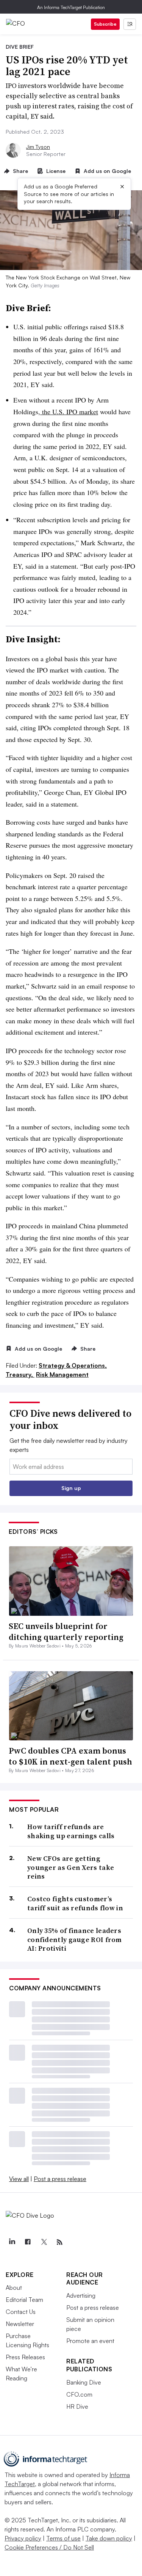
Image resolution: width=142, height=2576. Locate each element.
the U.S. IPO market (69, 412)
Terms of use (63, 2538)
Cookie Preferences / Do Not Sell (49, 2547)
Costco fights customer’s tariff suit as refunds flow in (75, 1903)
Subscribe (105, 24)
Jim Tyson (38, 147)
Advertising (81, 2295)
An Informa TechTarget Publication (71, 7)
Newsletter (20, 2324)
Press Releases (25, 2357)
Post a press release (60, 2179)
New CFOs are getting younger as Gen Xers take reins (71, 1867)
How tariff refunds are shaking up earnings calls (71, 1831)
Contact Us (21, 2312)
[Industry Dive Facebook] (28, 2242)
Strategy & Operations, (73, 1365)
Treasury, (20, 1374)
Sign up (71, 1488)
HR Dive (77, 2406)
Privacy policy (23, 2538)
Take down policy (109, 2538)
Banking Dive (84, 2382)
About (14, 2288)
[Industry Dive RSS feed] (59, 2242)
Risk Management (62, 1374)
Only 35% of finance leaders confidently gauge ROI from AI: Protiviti (75, 1939)
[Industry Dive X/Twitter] (44, 2242)
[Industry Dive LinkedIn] (12, 2242)
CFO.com (79, 2394)
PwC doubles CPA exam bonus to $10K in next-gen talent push (70, 1756)
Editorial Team (24, 2300)
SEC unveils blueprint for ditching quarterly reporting (66, 1631)
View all (19, 2179)
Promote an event (90, 2341)
